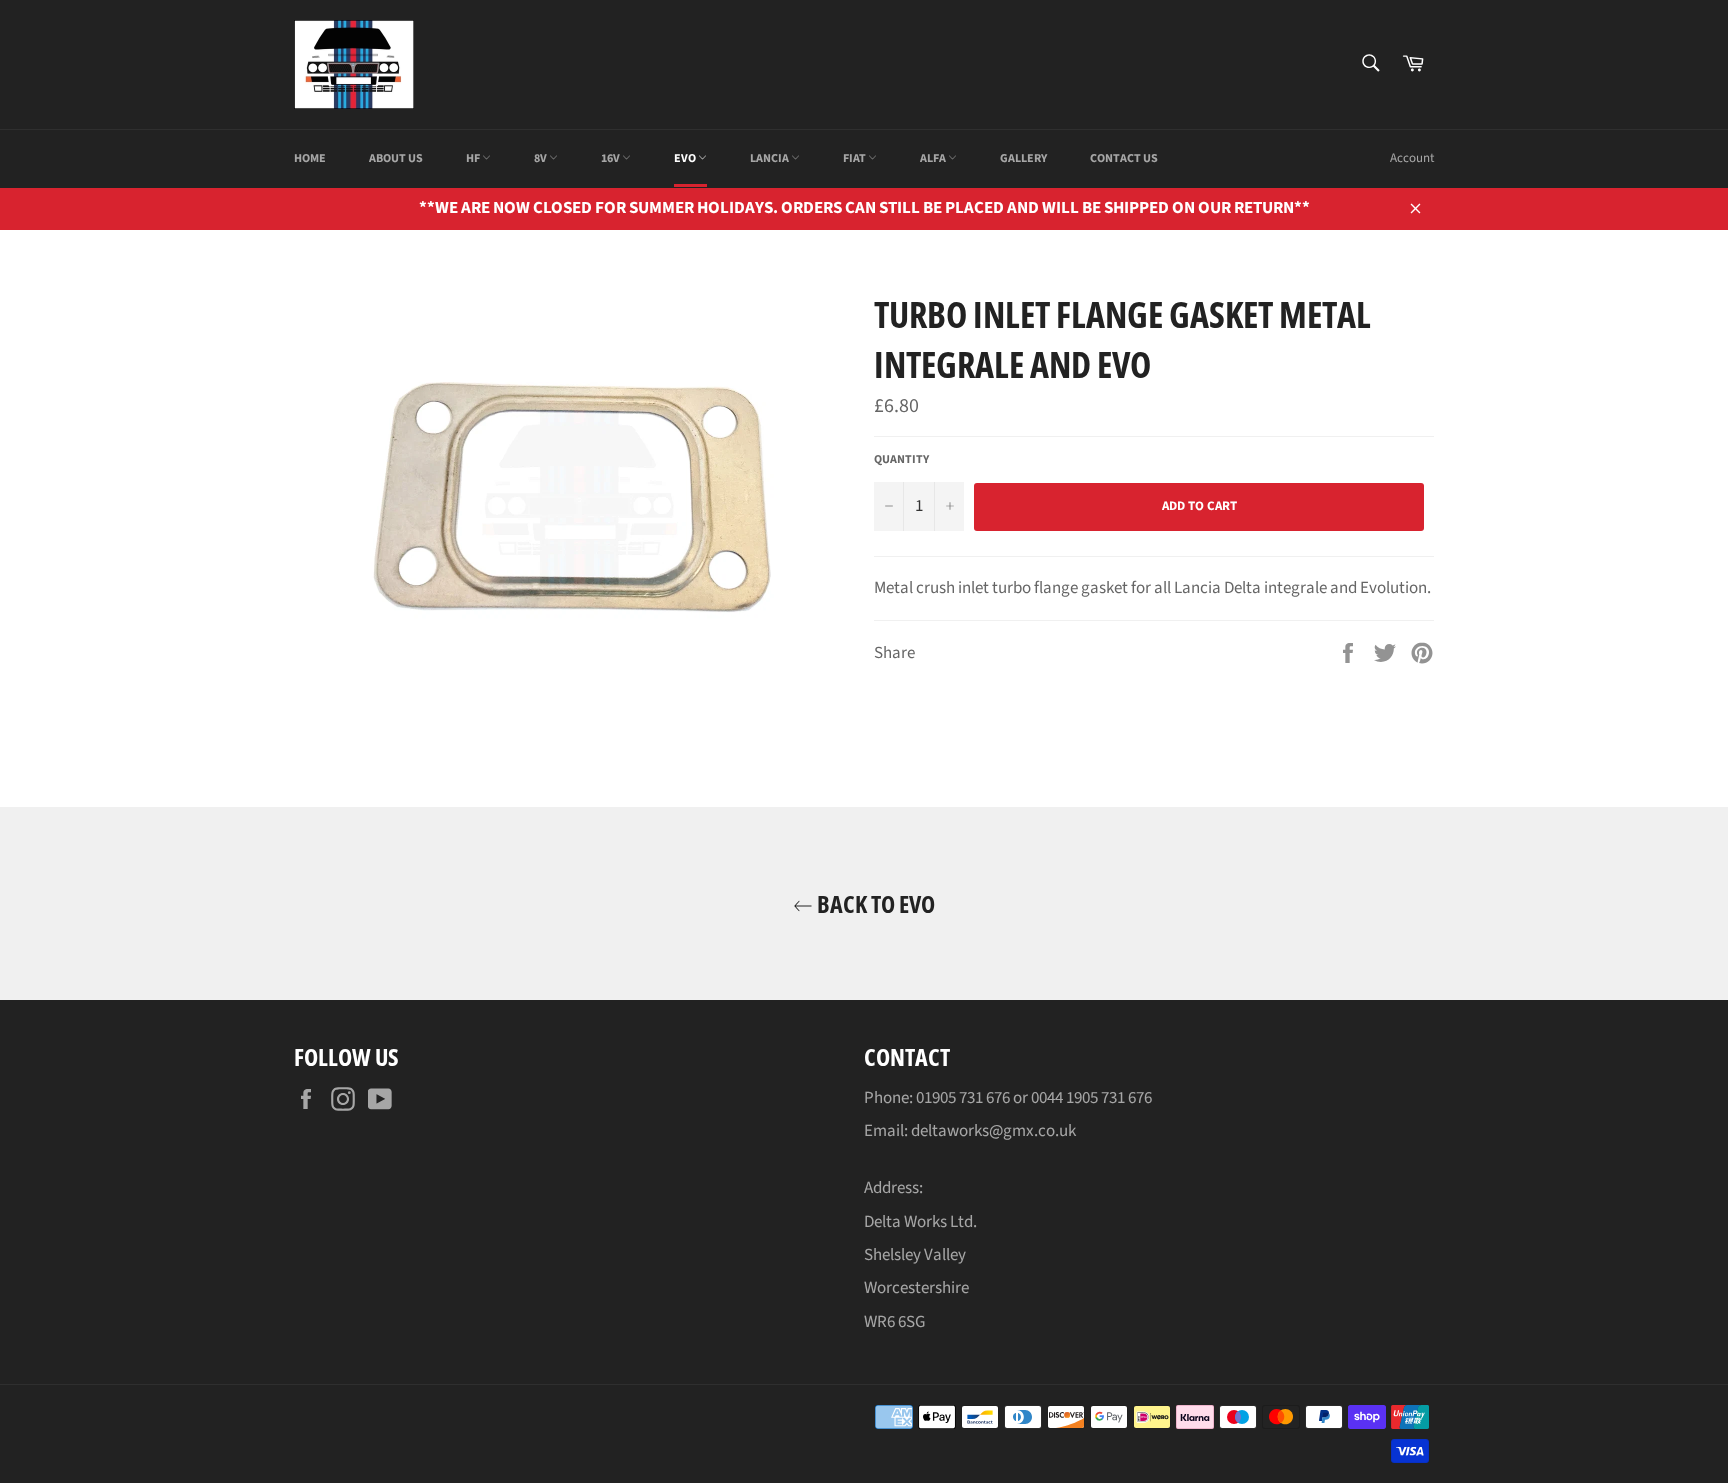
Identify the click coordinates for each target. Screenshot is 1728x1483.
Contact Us (1124, 158)
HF (474, 158)
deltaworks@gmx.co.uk (993, 1131)
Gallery (1023, 158)
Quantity (901, 460)
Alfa (934, 158)
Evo (686, 158)
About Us (396, 158)
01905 (937, 1098)
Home (310, 158)
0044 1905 (1066, 1098)
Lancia (770, 158)
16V (611, 158)
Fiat (855, 158)
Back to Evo (874, 903)
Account (1412, 158)
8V (541, 158)
